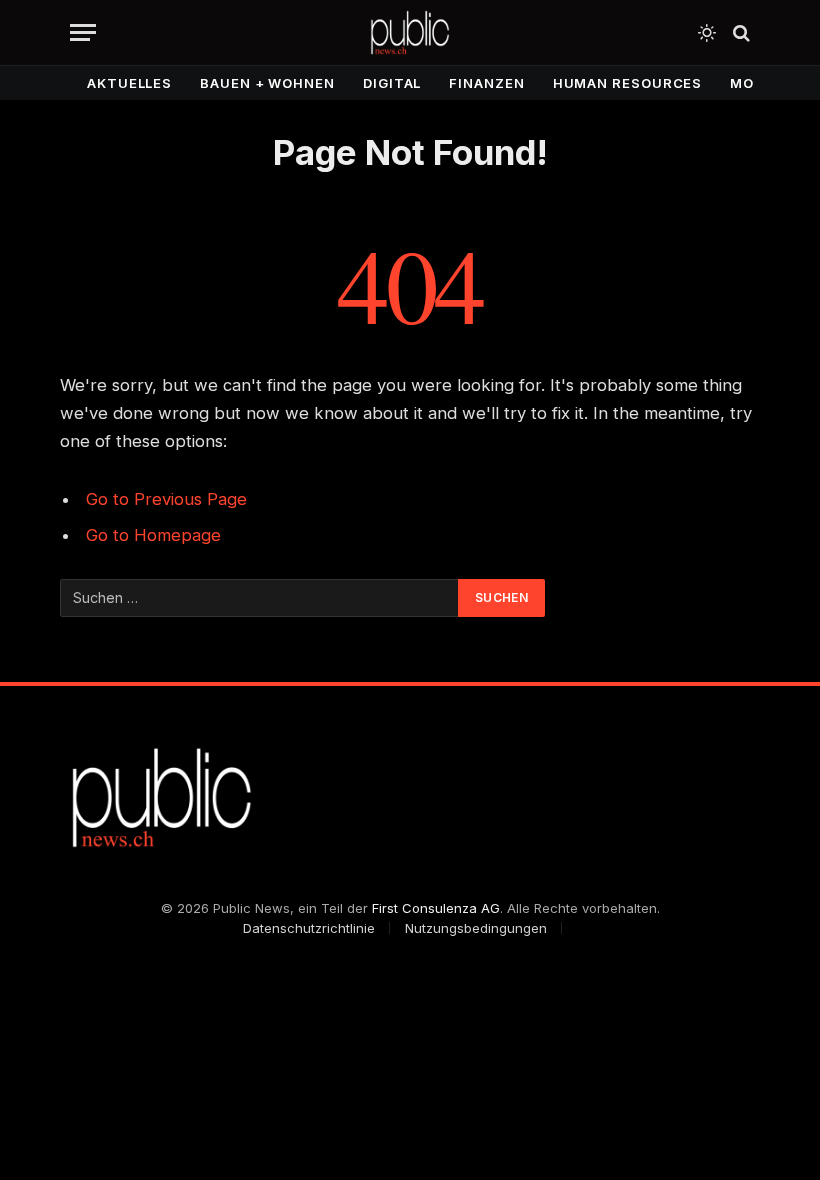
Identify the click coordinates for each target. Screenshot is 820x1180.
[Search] (739, 32)
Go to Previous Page (166, 499)
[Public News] (410, 32)
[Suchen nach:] (260, 598)
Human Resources (628, 83)
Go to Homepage (153, 535)
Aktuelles (129, 83)
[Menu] (83, 32)
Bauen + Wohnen (267, 83)
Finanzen (486, 83)
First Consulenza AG (436, 908)
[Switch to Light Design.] (707, 33)
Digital (392, 83)
